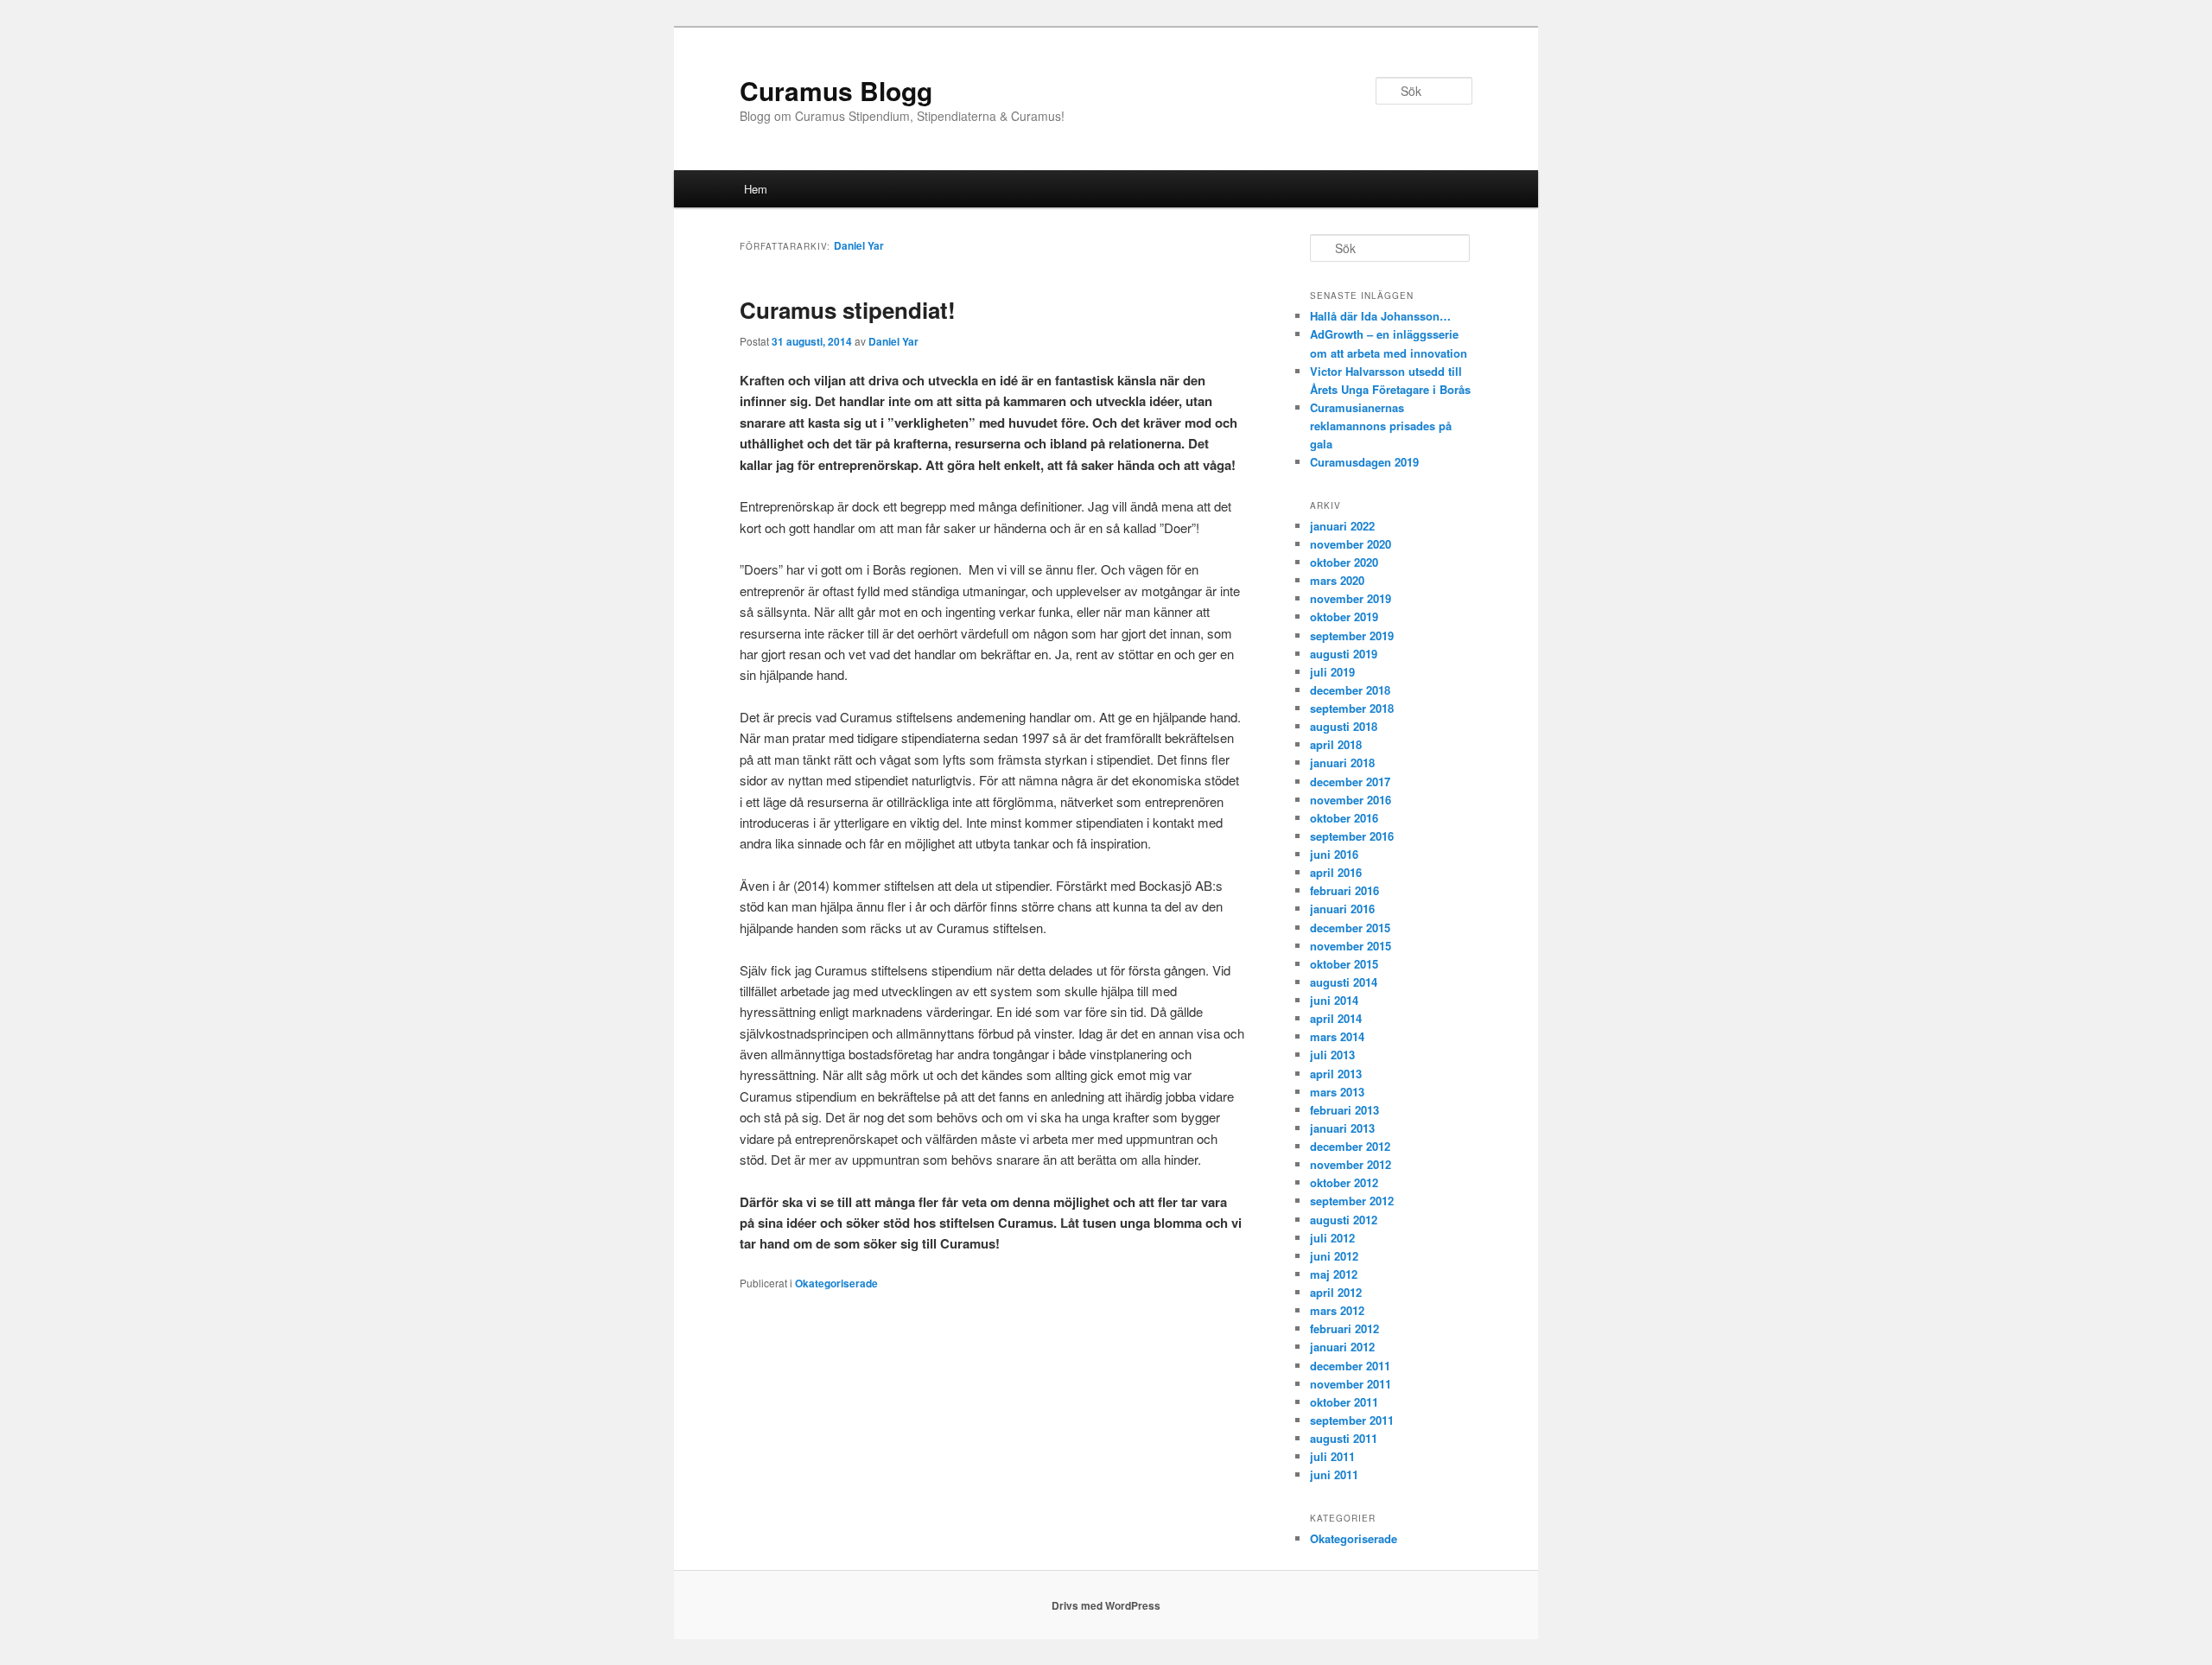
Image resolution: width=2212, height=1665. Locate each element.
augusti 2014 (1344, 982)
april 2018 (1336, 744)
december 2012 (1350, 1146)
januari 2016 (1342, 909)
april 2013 (1336, 1074)
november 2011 (1351, 1384)
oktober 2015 (1344, 964)
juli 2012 (1332, 1238)
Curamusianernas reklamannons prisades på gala (1381, 426)
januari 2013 (1342, 1128)
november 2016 (1351, 800)
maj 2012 (1334, 1274)
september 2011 (1352, 1420)
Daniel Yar (859, 245)
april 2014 (1336, 1018)
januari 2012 (1342, 1347)
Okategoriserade (836, 1283)
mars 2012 (1337, 1310)
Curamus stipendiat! (848, 310)
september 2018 (1352, 708)
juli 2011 (1332, 1456)
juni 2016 (1334, 854)
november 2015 (1351, 946)
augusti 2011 (1344, 1438)
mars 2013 (1337, 1092)
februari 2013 (1344, 1110)
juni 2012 (1334, 1256)
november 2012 (1351, 1164)
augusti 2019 (1344, 654)
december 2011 (1350, 1366)
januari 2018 (1342, 763)
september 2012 (1352, 1201)
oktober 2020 (1344, 562)
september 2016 (1352, 836)
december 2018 (1350, 690)
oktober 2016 (1344, 818)
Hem (756, 189)
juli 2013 (1332, 1055)
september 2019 (1352, 635)
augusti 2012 (1344, 1220)
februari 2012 (1344, 1328)
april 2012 (1336, 1292)
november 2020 (1351, 544)
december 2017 (1350, 782)
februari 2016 (1344, 890)
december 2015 (1350, 928)
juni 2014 (1334, 1000)
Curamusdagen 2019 (1364, 462)
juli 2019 (1332, 672)
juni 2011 (1334, 1474)
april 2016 (1336, 872)
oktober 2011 (1344, 1402)
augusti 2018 (1344, 726)
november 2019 (1351, 598)
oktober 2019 (1344, 616)
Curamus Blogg (836, 90)
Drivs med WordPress (1106, 1605)
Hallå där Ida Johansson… (1380, 316)
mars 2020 (1337, 580)
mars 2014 (1337, 1036)
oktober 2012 (1344, 1182)
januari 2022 (1342, 526)
